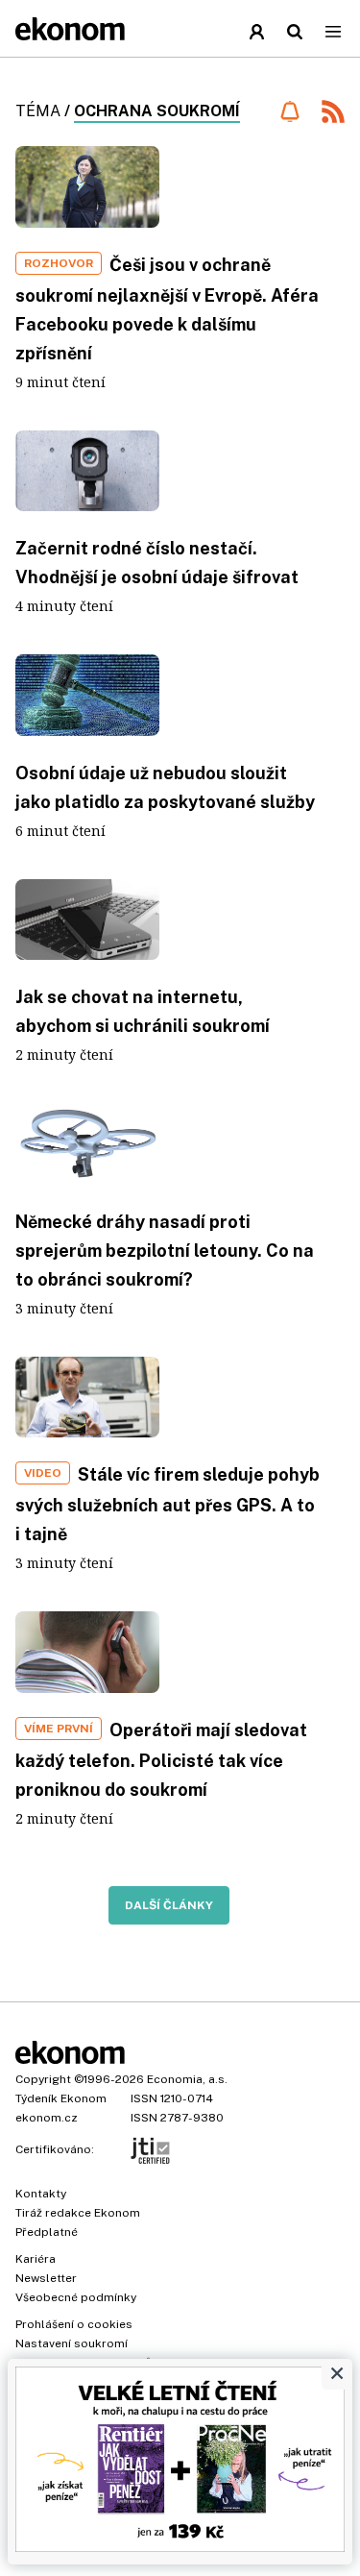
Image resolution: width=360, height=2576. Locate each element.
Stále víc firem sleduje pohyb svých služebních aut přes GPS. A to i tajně (168, 1504)
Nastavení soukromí (72, 2343)
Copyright (43, 2079)
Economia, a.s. (187, 2079)
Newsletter (46, 2278)
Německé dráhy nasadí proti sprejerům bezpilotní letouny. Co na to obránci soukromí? (165, 1251)
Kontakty (41, 2194)
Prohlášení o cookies (74, 2324)
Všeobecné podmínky (76, 2297)
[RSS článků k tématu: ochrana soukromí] (333, 114)
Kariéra (36, 2259)
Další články (169, 1905)
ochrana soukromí (157, 111)
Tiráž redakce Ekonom (78, 2213)
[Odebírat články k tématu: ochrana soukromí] (289, 111)
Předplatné (47, 2232)
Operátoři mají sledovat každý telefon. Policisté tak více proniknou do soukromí (161, 1760)
